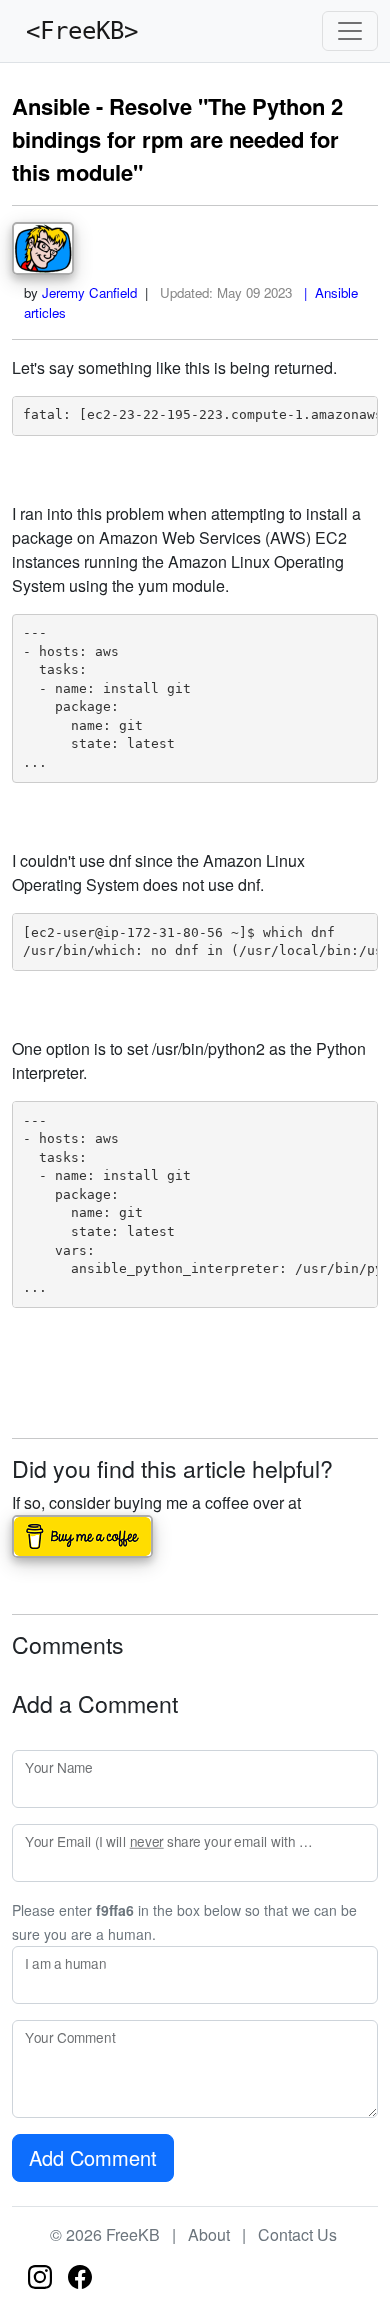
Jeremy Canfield (89, 292)
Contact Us (297, 2234)
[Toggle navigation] (350, 31)
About (209, 2234)
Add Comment (93, 2157)
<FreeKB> (75, 31)
